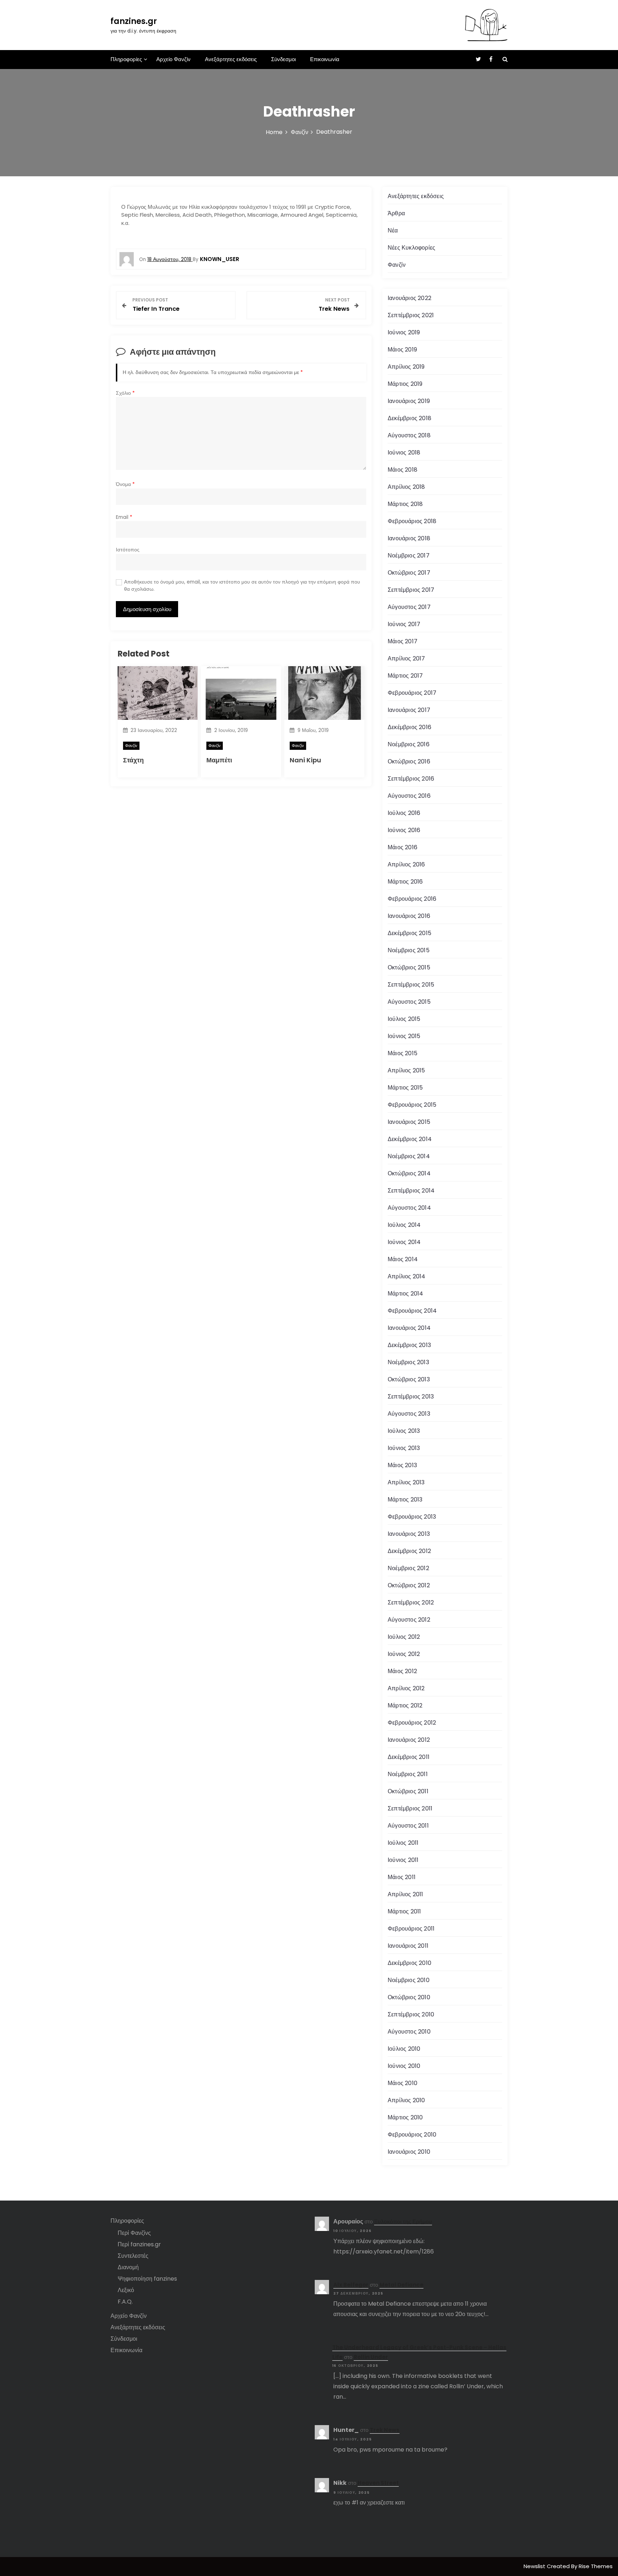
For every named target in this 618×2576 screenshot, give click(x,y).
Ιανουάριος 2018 (409, 538)
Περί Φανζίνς (134, 2233)
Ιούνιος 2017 (404, 624)
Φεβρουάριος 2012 (412, 1723)
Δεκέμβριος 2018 (409, 418)
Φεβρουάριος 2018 (412, 521)
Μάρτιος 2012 (405, 1705)
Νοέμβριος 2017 (409, 555)
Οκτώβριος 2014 (409, 1173)
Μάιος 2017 (403, 641)
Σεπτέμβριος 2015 (411, 985)
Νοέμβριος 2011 (408, 1774)
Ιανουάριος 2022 (409, 298)
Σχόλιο (125, 393)
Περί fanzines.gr (139, 2244)
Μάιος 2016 (403, 847)
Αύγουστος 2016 (409, 796)
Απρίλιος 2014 (407, 1276)
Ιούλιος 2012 (404, 1637)
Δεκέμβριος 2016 (409, 727)
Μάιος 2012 (402, 1671)
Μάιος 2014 (403, 1259)
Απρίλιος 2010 (406, 2100)
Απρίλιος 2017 (406, 658)
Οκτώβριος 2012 (409, 1585)
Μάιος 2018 (403, 470)
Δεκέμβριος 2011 (409, 1757)
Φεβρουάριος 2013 (412, 1517)
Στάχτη (133, 760)
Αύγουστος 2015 (409, 1002)
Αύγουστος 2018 (409, 435)
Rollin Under (371, 2357)
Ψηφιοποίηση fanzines (147, 2279)
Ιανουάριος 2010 (409, 2152)
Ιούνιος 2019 (404, 332)
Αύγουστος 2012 (409, 1620)
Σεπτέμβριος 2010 (411, 2014)
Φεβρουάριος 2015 (412, 1105)
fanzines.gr (134, 21)
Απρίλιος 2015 (406, 1070)
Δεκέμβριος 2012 (409, 1551)
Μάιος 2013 (402, 1465)
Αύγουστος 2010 (409, 2032)
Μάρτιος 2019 (405, 384)
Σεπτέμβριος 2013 (411, 1397)
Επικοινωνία (325, 59)
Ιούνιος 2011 (403, 1860)
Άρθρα (396, 213)
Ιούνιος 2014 (404, 1242)
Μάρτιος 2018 (405, 504)
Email (124, 517)
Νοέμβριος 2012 (408, 1568)
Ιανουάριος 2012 (409, 1740)
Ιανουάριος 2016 (409, 916)
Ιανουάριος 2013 (409, 1534)
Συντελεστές (133, 2256)
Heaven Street (378, 2483)
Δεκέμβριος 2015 (409, 933)
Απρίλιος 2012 (406, 1688)
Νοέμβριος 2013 (408, 1362)
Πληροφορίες (126, 59)
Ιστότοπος (128, 550)
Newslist (535, 2566)
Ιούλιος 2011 (403, 1843)
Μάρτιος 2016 (405, 882)
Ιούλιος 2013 (404, 1431)
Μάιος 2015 (403, 1053)
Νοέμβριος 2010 (409, 1980)
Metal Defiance (401, 2285)
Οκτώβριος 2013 (409, 1379)
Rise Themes (596, 2566)
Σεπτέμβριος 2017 (411, 590)
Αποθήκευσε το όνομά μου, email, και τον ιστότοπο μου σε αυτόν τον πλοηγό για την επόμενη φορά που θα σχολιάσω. (242, 586)
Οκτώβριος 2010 (409, 1997)
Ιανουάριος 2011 (408, 1946)
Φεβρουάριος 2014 (412, 1311)
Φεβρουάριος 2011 (411, 1929)
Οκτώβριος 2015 (409, 967)
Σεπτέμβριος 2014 (411, 1191)
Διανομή (128, 2267)
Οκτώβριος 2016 (409, 761)
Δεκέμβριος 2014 (410, 1139)
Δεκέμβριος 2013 (409, 1345)
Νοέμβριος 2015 (409, 950)
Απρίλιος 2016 (406, 864)
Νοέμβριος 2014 (409, 1156)
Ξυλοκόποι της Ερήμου (403, 2221)
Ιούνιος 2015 (404, 1036)
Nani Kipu (305, 760)
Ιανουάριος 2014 (409, 1328)
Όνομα (125, 484)
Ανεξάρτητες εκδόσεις (231, 59)
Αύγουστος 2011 (408, 1826)
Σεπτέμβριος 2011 (410, 1808)
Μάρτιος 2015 (405, 1088)
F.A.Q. (125, 2302)
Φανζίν (131, 746)
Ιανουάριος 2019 (409, 401)
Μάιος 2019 (402, 350)
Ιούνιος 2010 (404, 2066)
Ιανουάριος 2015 (409, 1122)
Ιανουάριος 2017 (409, 710)
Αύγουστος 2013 (409, 1414)
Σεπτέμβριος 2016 (411, 779)
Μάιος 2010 (403, 2083)
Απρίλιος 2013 (406, 1482)
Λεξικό (126, 2290)
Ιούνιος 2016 (404, 830)
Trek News (385, 2430)
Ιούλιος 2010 (404, 2049)
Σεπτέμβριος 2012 (411, 1602)
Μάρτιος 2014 (405, 1294)
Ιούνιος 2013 (404, 1448)
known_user (220, 259)
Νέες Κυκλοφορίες (411, 248)
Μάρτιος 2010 (405, 2117)
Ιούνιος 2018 (404, 453)
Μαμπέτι (219, 760)
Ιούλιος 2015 (404, 1019)
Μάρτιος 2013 (405, 1500)
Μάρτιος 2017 (405, 676)
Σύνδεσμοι (283, 59)
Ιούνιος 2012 (404, 1654)
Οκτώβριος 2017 (409, 573)
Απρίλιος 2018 (406, 487)
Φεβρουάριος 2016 (412, 899)
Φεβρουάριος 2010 (412, 2135)
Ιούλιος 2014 (404, 1225)
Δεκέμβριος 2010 (409, 1963)
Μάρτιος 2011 (404, 1911)
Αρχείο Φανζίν (173, 59)
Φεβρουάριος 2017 (412, 693)
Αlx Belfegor (351, 2285)
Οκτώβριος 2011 (408, 1791)
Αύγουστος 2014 (409, 1208)
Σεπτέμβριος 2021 (411, 315)
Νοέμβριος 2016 (409, 744)
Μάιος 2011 (402, 1877)
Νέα (393, 230)
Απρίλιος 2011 (406, 1894)
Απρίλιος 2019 (406, 367)
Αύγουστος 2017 (409, 607)
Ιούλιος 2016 (404, 813)
